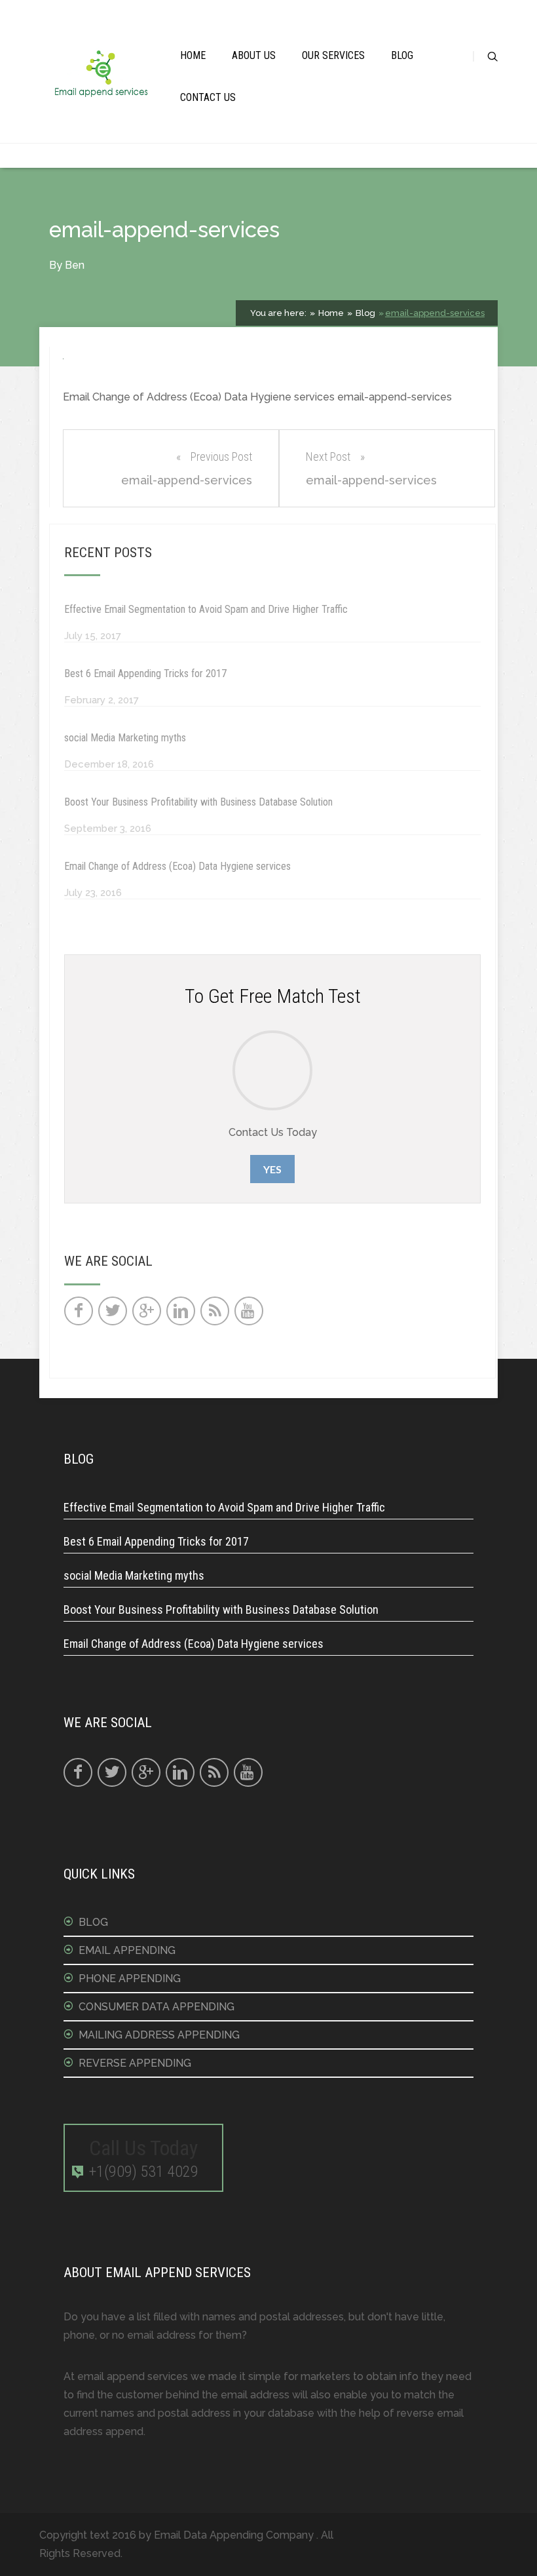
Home (193, 55)
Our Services (333, 55)
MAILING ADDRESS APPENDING (159, 2035)
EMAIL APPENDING (127, 1950)
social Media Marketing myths (125, 738)
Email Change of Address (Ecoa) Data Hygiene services (177, 866)
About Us (254, 55)
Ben (75, 265)
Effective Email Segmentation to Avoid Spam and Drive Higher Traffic (206, 609)
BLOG (93, 1922)
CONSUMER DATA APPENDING (157, 2007)
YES (272, 1169)
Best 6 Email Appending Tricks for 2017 (145, 673)
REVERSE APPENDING (135, 2063)
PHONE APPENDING (130, 1979)
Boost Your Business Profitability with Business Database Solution (198, 802)
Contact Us (208, 97)
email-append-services (435, 313)
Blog (402, 55)
